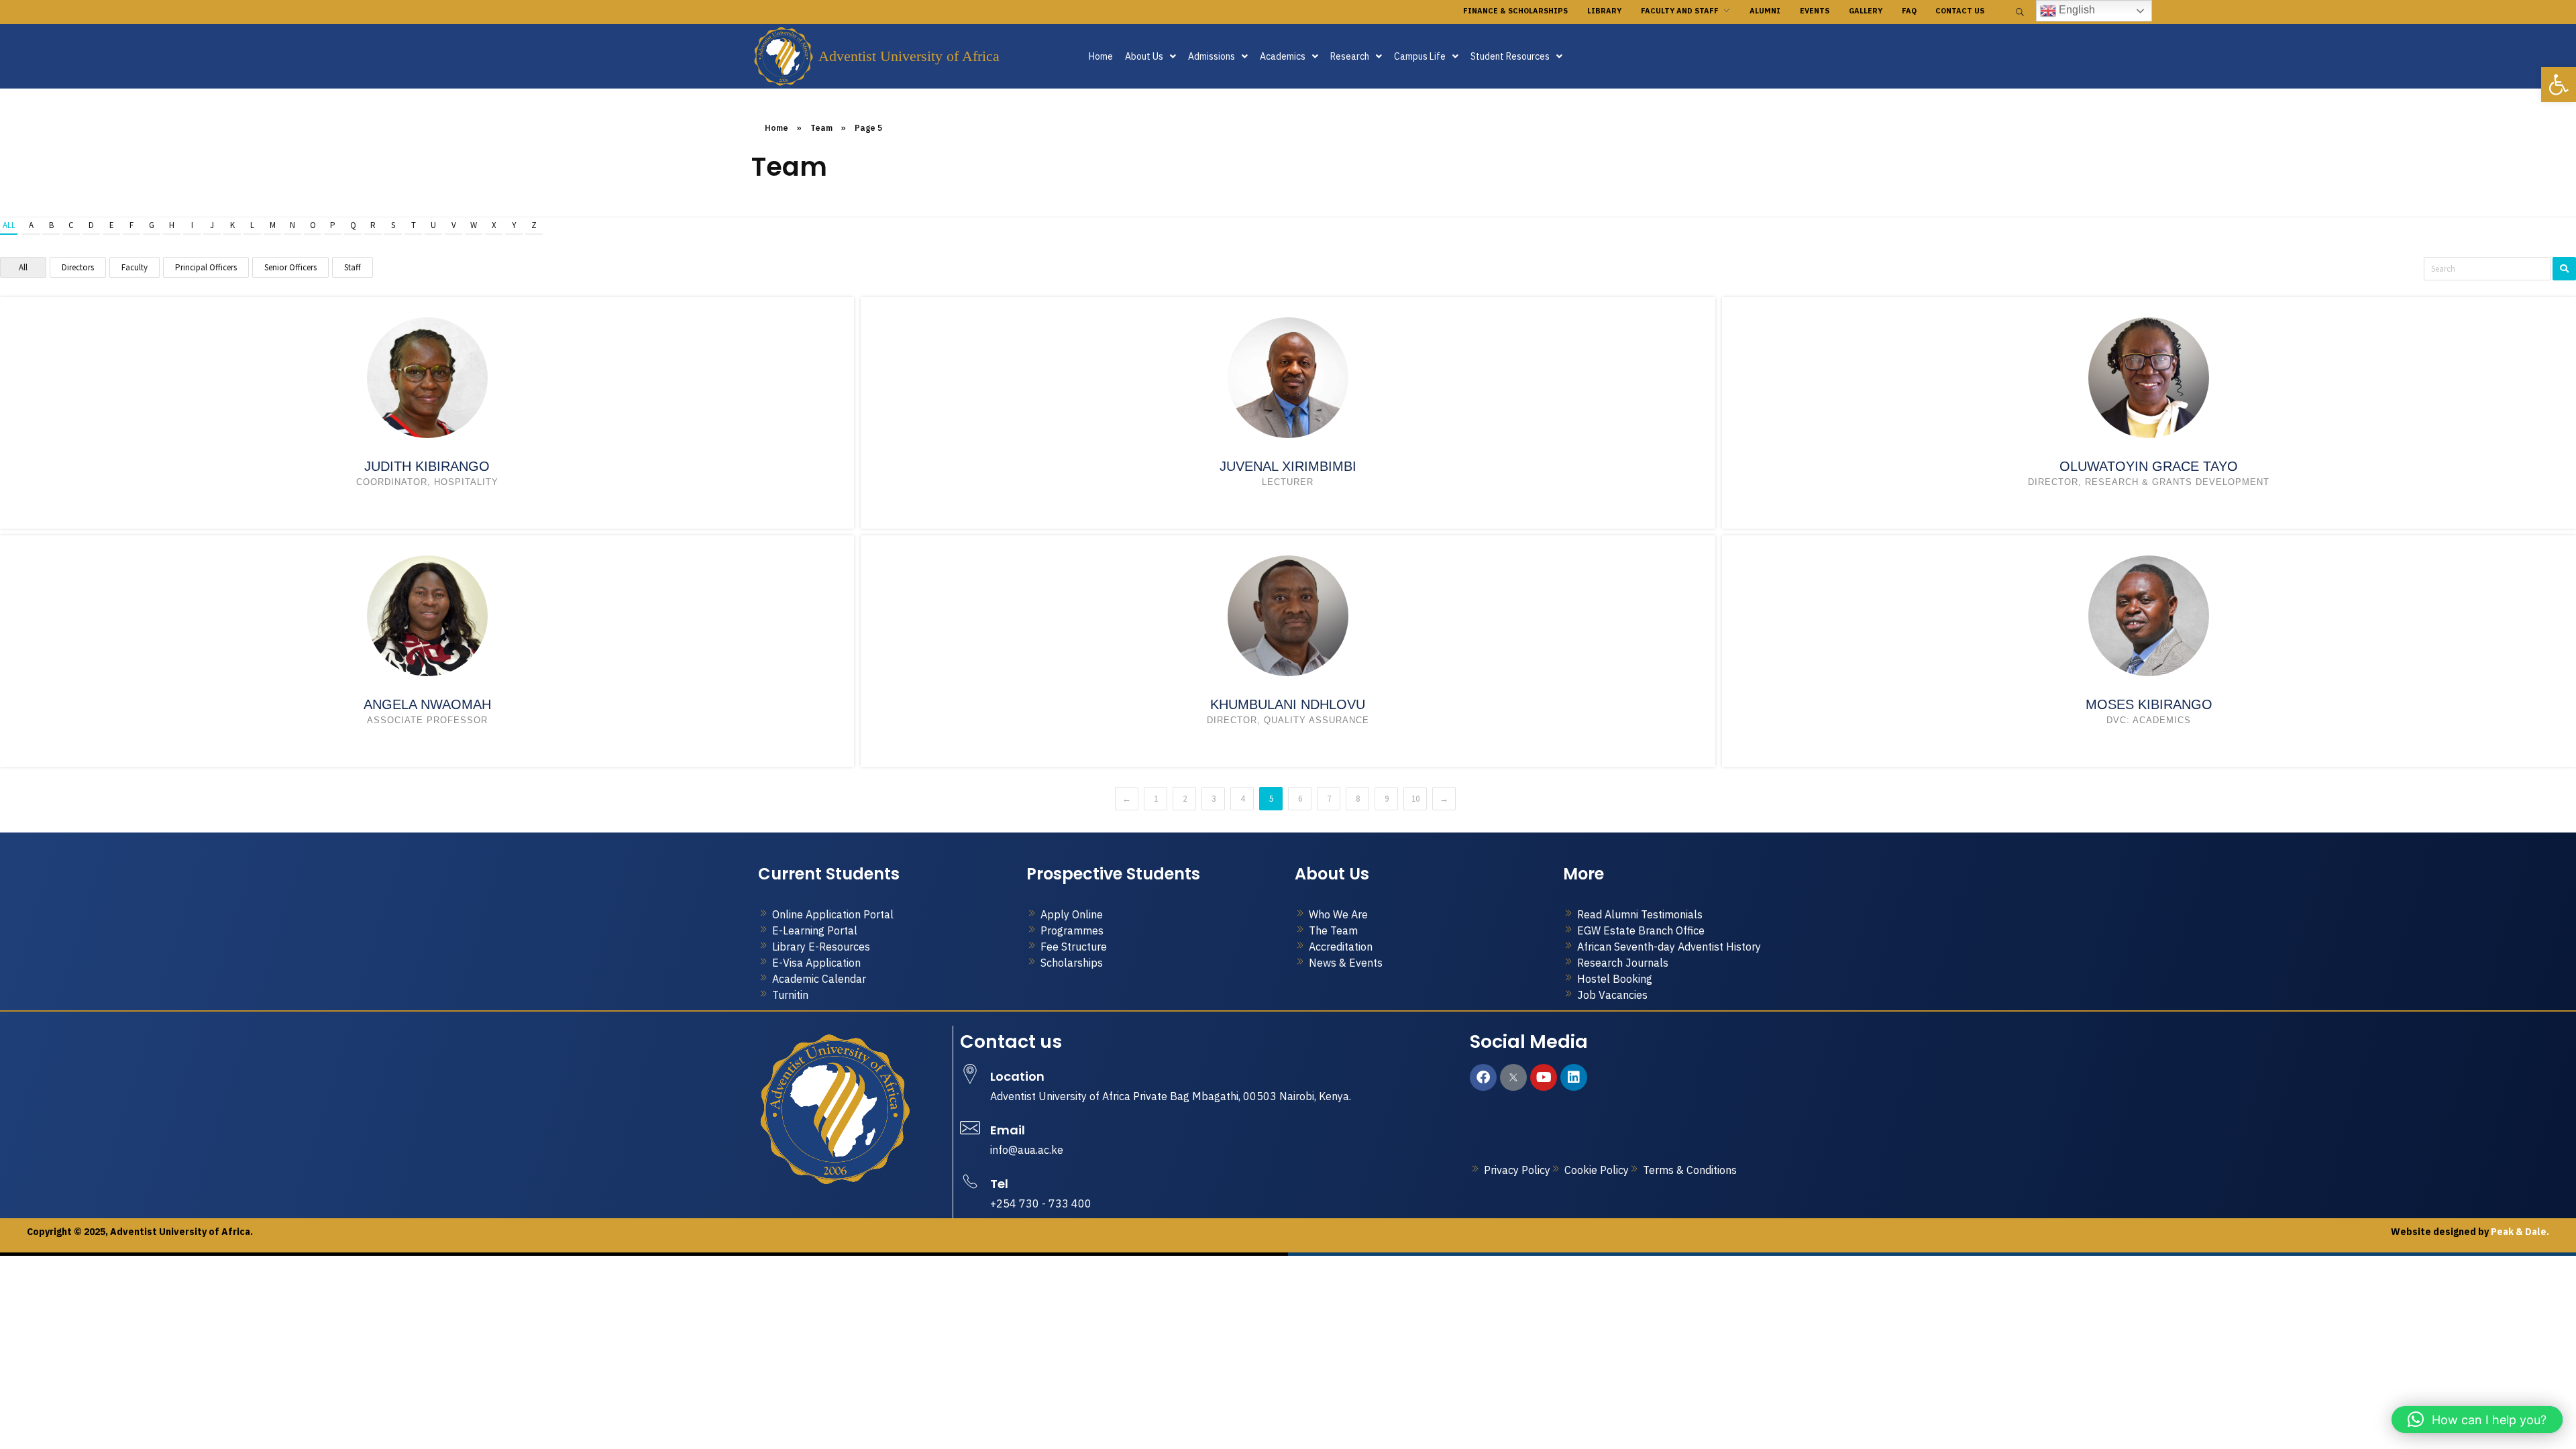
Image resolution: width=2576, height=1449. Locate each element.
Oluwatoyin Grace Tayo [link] (2149, 466)
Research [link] (1350, 56)
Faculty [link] (135, 267)
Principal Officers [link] (206, 267)
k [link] (232, 225)
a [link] (31, 225)
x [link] (494, 225)
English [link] (2076, 10)
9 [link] (1387, 799)
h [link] (172, 225)
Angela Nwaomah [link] (427, 704)
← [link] (1127, 799)
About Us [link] (1144, 56)
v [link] (454, 225)
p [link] (333, 225)
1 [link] (1156, 799)
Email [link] (1008, 1130)
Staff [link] (353, 267)
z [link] (534, 225)
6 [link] (1300, 799)
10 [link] (1415, 799)
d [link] (91, 225)
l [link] (252, 225)
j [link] (212, 225)
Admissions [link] (1212, 56)
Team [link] (821, 128)
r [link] (373, 225)
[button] (1150, 56)
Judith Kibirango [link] (427, 466)
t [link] (414, 225)
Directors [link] (78, 267)
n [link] (292, 225)
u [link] (433, 225)
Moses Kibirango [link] (2149, 704)
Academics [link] (1283, 56)
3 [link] (1214, 799)
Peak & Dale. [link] (2519, 1232)
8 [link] (1358, 799)
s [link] (393, 225)
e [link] (112, 225)
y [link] (514, 225)
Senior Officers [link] (290, 267)
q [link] (353, 225)
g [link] (152, 225)
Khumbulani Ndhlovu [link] (1288, 704)
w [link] (474, 225)
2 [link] (1185, 799)
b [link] (51, 225)
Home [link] (1101, 56)
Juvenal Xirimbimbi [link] (1288, 466)
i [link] (192, 225)
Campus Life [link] (1420, 56)
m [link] (273, 225)
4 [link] (1242, 799)
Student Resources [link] (1510, 56)
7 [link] (1329, 799)
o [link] (313, 225)
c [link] (71, 225)
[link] (2559, 85)
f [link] (131, 225)
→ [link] (1444, 799)
